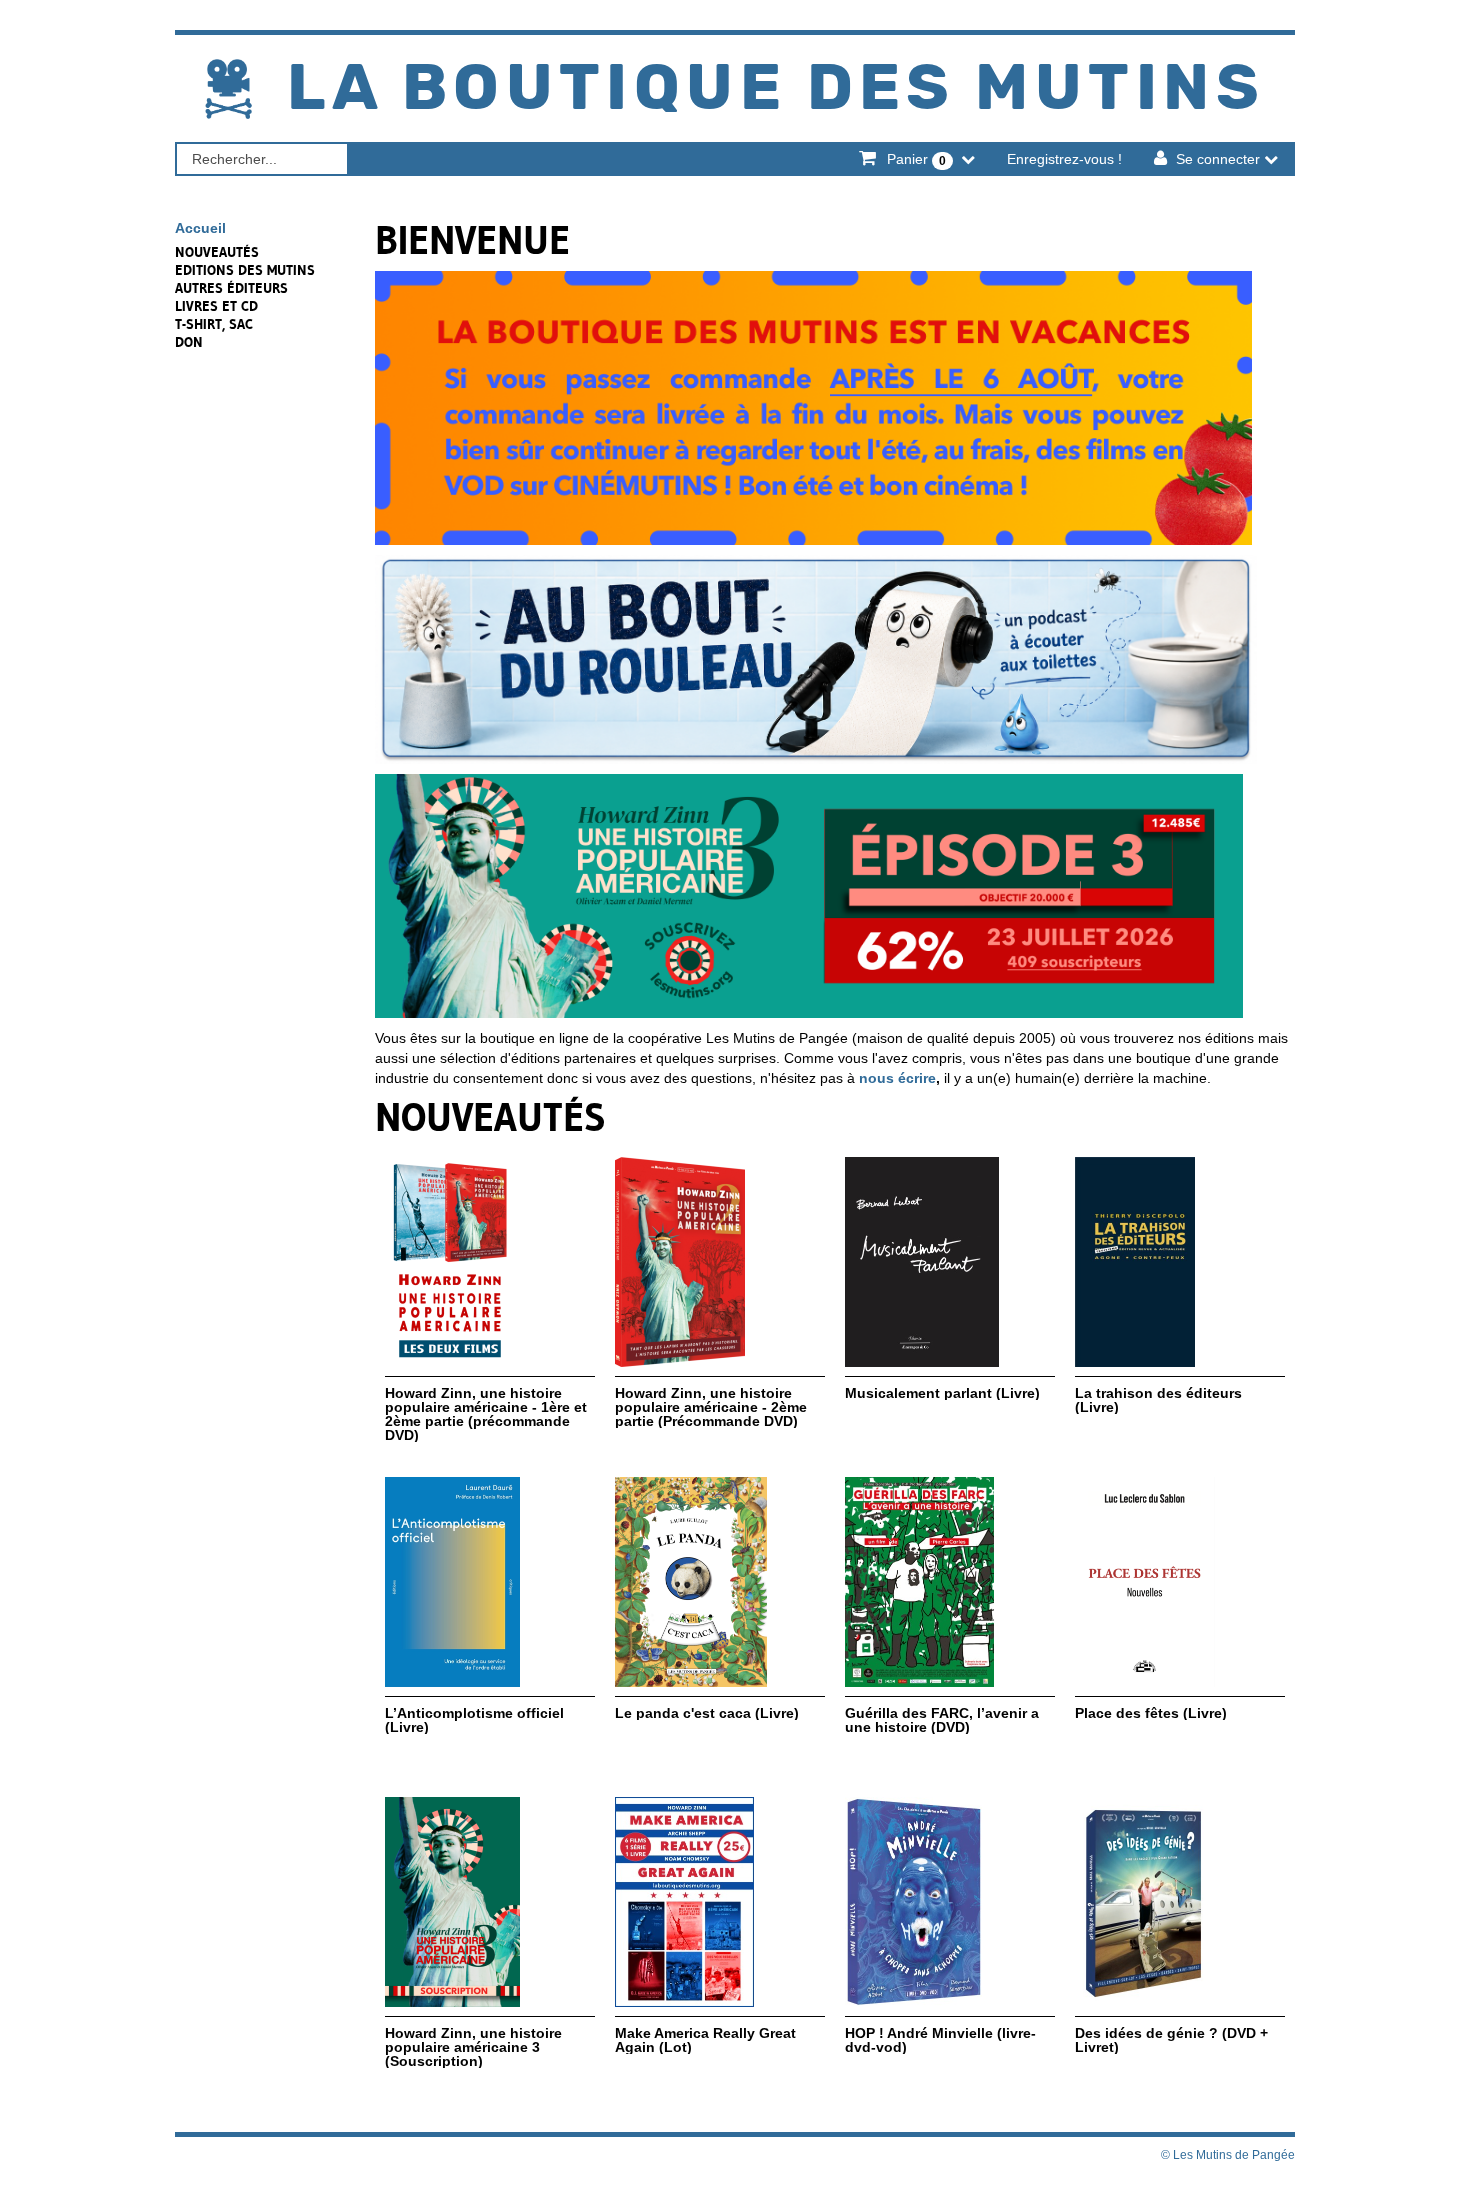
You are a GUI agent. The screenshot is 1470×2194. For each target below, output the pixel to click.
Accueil (200, 228)
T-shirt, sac (214, 324)
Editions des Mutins (245, 270)
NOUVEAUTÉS (217, 252)
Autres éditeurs (231, 288)
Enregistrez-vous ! (1064, 159)
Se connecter (1218, 159)
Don (189, 342)
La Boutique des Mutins (776, 89)
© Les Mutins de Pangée (1228, 2155)
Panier (914, 159)
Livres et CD (216, 306)
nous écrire (897, 1078)
